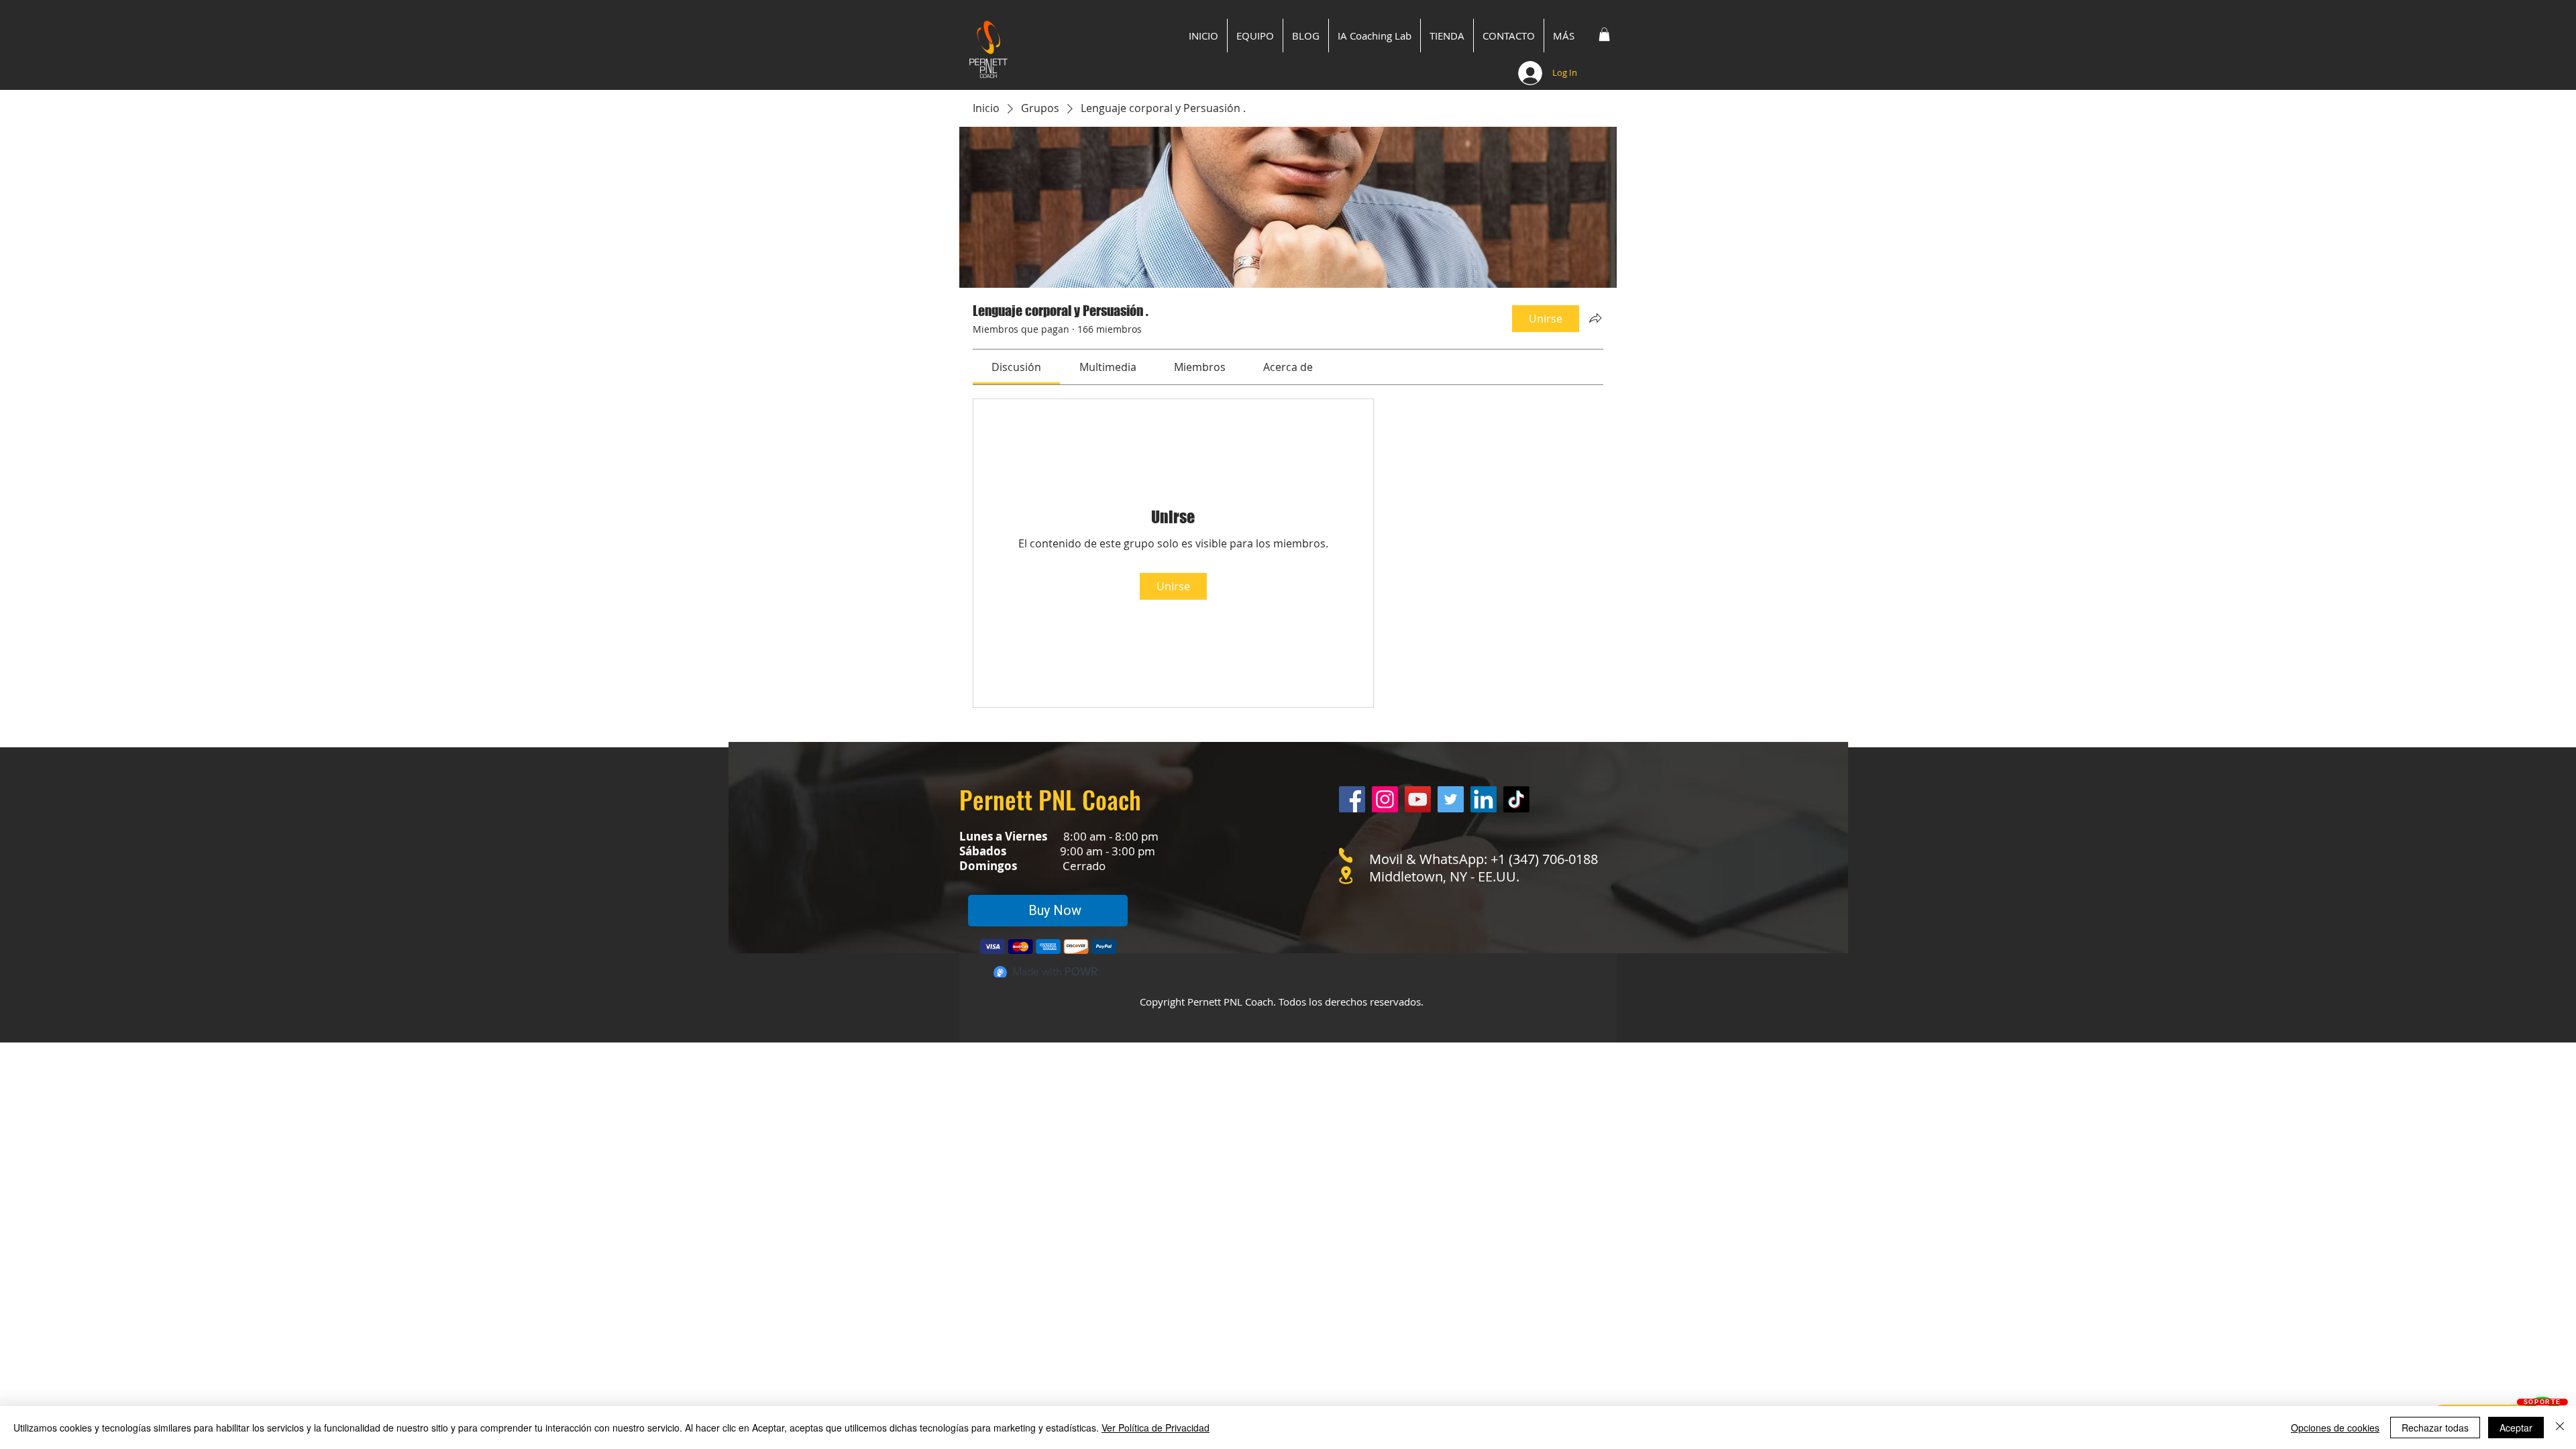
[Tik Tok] (1516, 799)
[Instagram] (1385, 799)
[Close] (2560, 1428)
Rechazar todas (2435, 1428)
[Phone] (1346, 855)
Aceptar (2516, 1428)
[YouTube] (1418, 799)
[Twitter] (1451, 799)
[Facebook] (1352, 799)
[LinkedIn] (1484, 799)
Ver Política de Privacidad (1156, 1428)
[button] (1604, 34)
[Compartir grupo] (1595, 318)
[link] (1016, 367)
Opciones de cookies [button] (2335, 1428)
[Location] (1346, 875)
